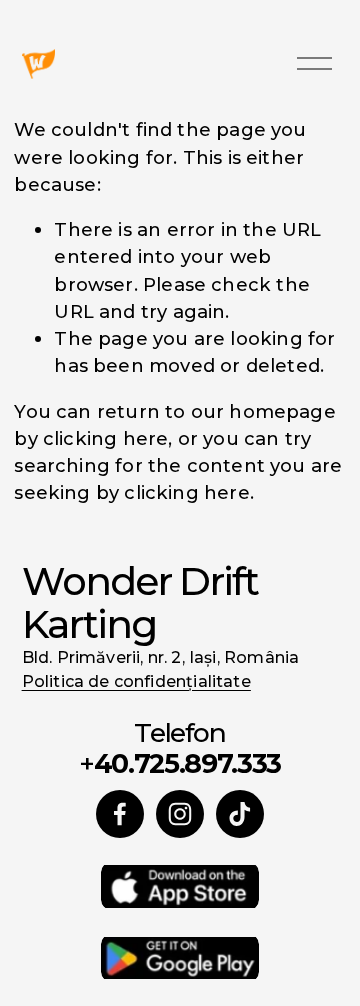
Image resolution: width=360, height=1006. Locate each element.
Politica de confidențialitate (136, 681)
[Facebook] (120, 814)
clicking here (105, 438)
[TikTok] (240, 814)
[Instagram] (180, 814)
